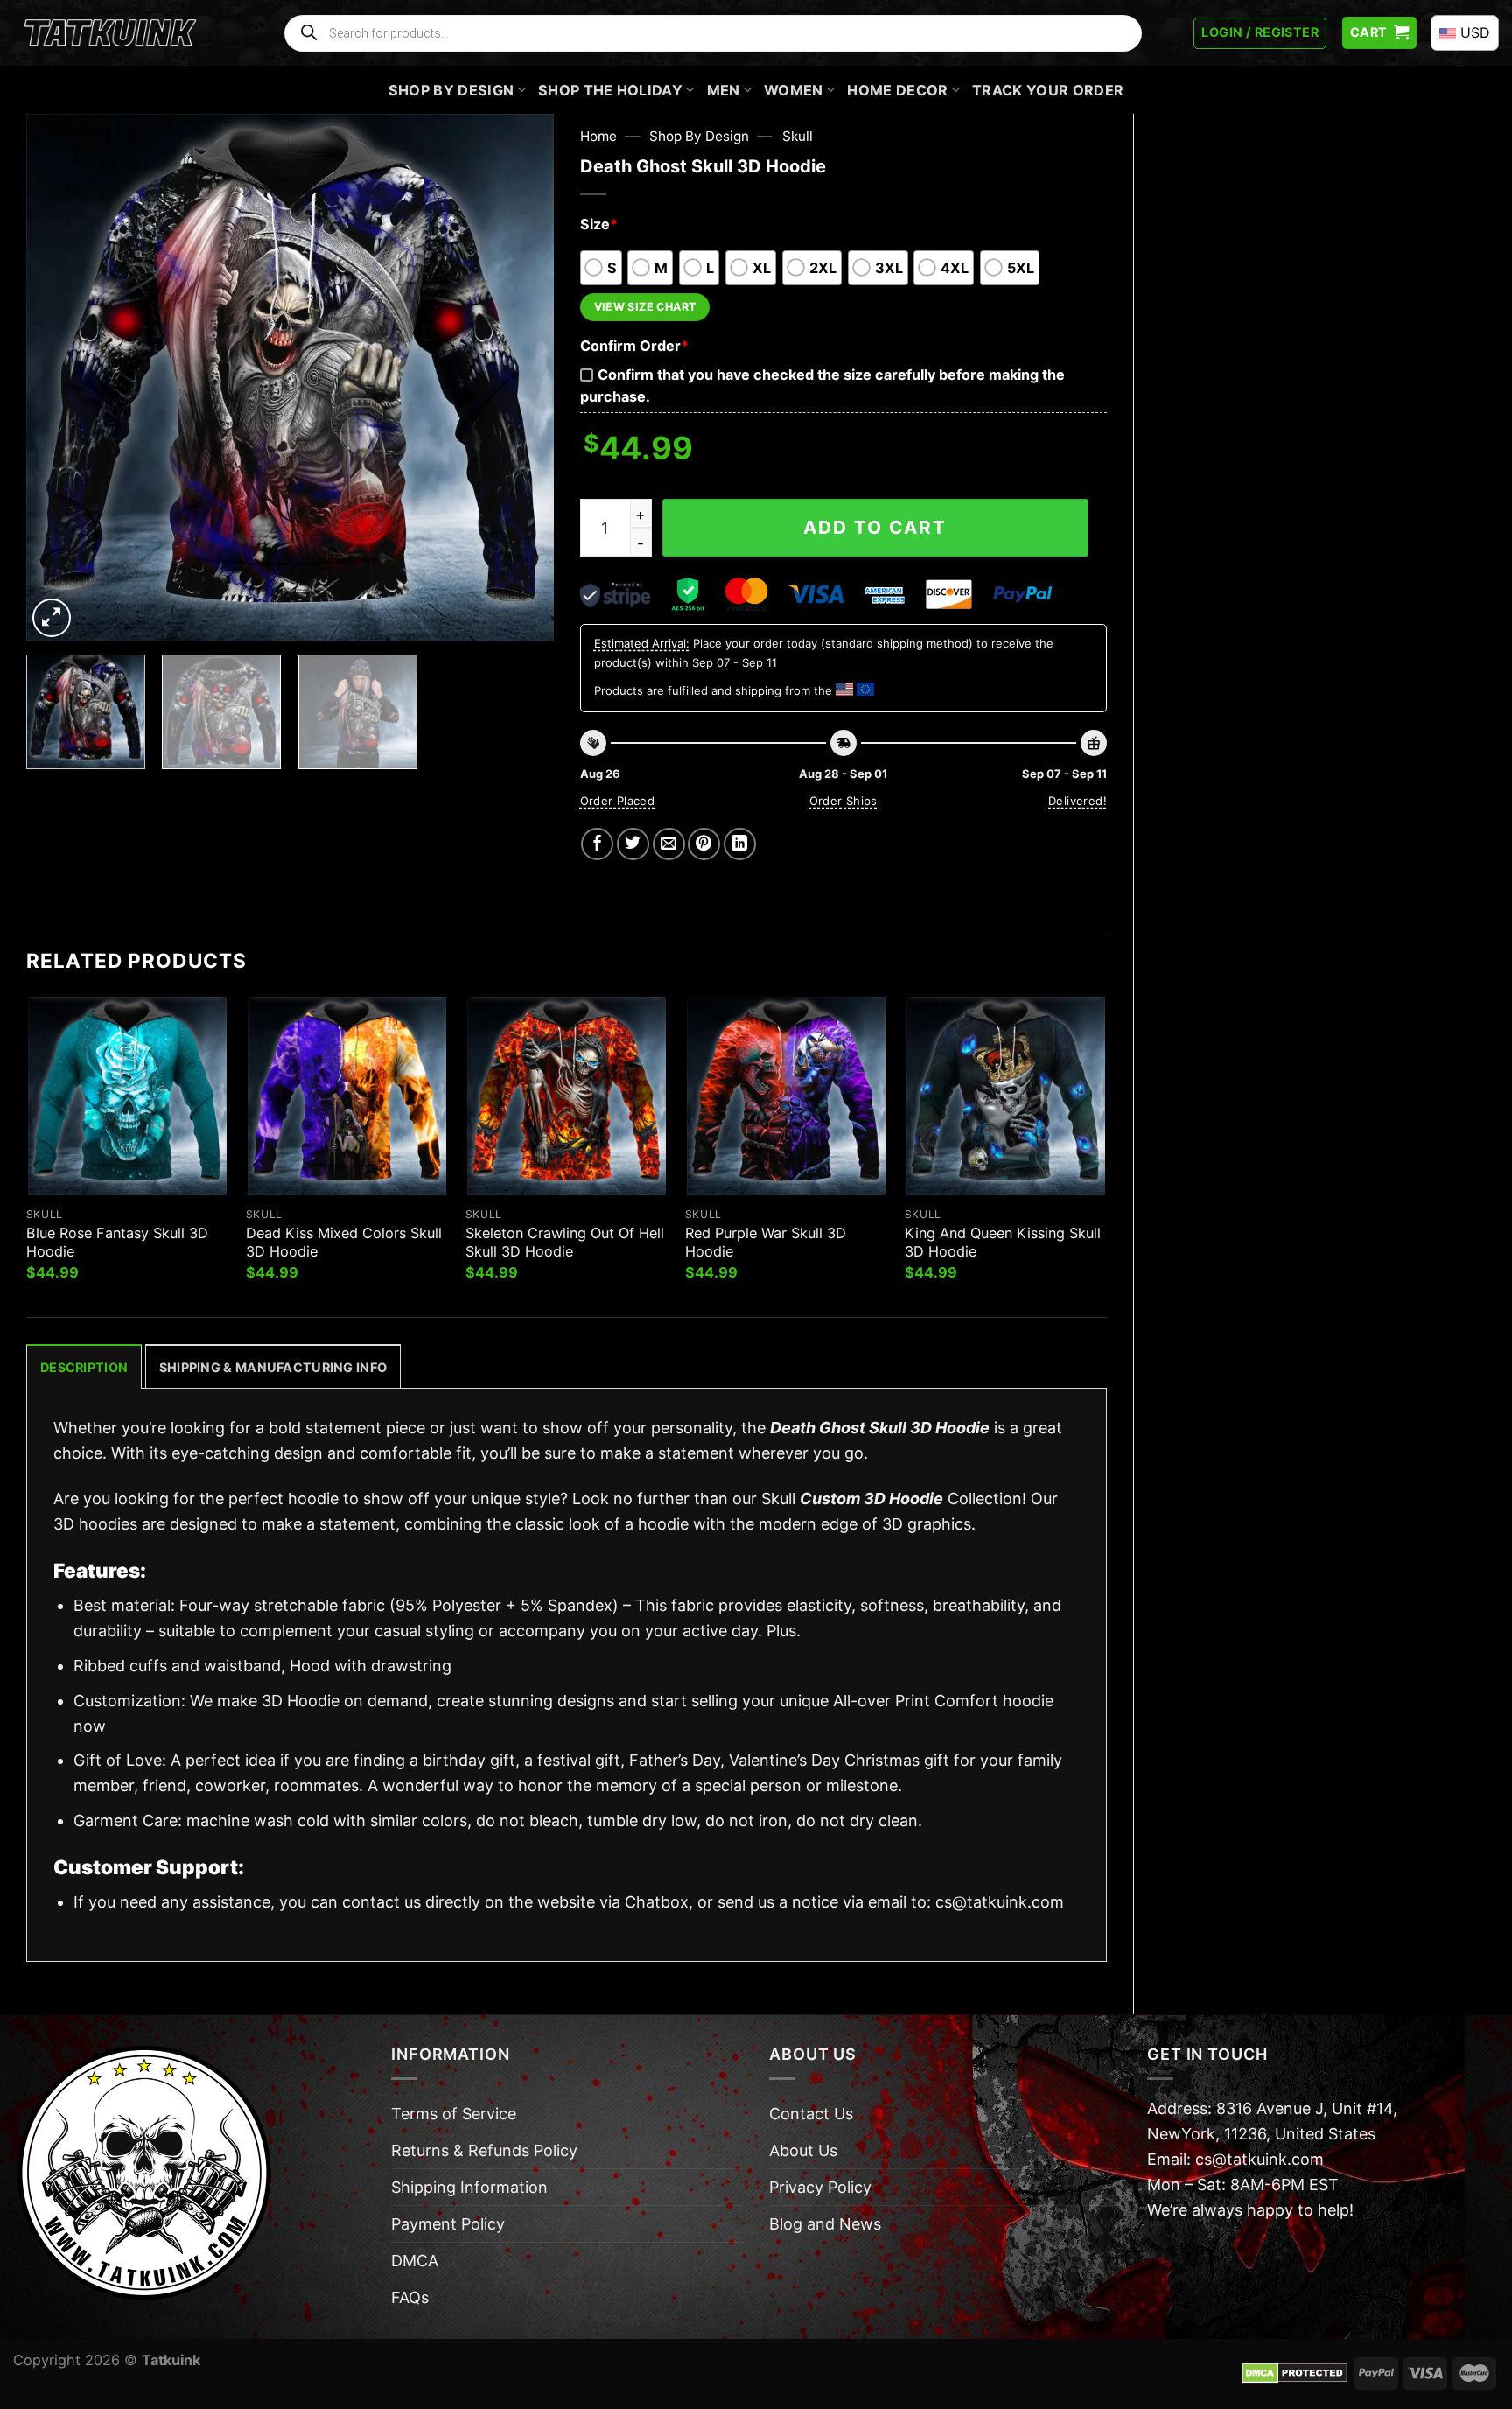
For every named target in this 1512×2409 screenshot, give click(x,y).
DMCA (415, 2261)
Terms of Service (454, 2114)
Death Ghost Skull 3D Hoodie (880, 1428)
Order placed (618, 801)
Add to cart (875, 527)
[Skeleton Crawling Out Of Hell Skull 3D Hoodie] (567, 1096)
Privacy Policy (820, 2187)
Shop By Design (451, 90)
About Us (803, 2150)
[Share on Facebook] (597, 844)
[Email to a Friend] (669, 844)
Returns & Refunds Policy (484, 2150)
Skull (798, 136)
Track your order (1048, 90)
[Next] (521, 378)
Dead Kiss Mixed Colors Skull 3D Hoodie (344, 1242)
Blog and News (825, 2224)
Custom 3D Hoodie (871, 1499)
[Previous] (59, 378)
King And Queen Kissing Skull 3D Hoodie (1003, 1242)
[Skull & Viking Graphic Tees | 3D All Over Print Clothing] (110, 33)
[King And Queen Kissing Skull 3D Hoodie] (1006, 1096)
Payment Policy (448, 2224)
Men (724, 90)
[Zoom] (52, 618)
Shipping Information (469, 2187)
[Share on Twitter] (633, 844)
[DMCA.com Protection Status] (1295, 2372)
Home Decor (897, 90)
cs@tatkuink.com (1000, 1902)
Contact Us (811, 2114)
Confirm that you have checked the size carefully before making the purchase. (822, 385)
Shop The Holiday (610, 90)
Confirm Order (634, 346)
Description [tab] (84, 1367)
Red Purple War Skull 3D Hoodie (766, 1242)
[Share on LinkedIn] (740, 844)
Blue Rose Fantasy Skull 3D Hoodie (117, 1242)
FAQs (410, 2297)
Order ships (843, 801)
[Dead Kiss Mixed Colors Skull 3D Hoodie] (347, 1096)
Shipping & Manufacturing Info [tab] (273, 1367)
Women (794, 90)
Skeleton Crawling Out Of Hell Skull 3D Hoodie (565, 1242)
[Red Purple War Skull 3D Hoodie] (786, 1096)
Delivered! (1078, 801)
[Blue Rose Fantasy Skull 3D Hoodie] (127, 1096)
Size (599, 224)
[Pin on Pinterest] (704, 844)
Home (598, 136)
